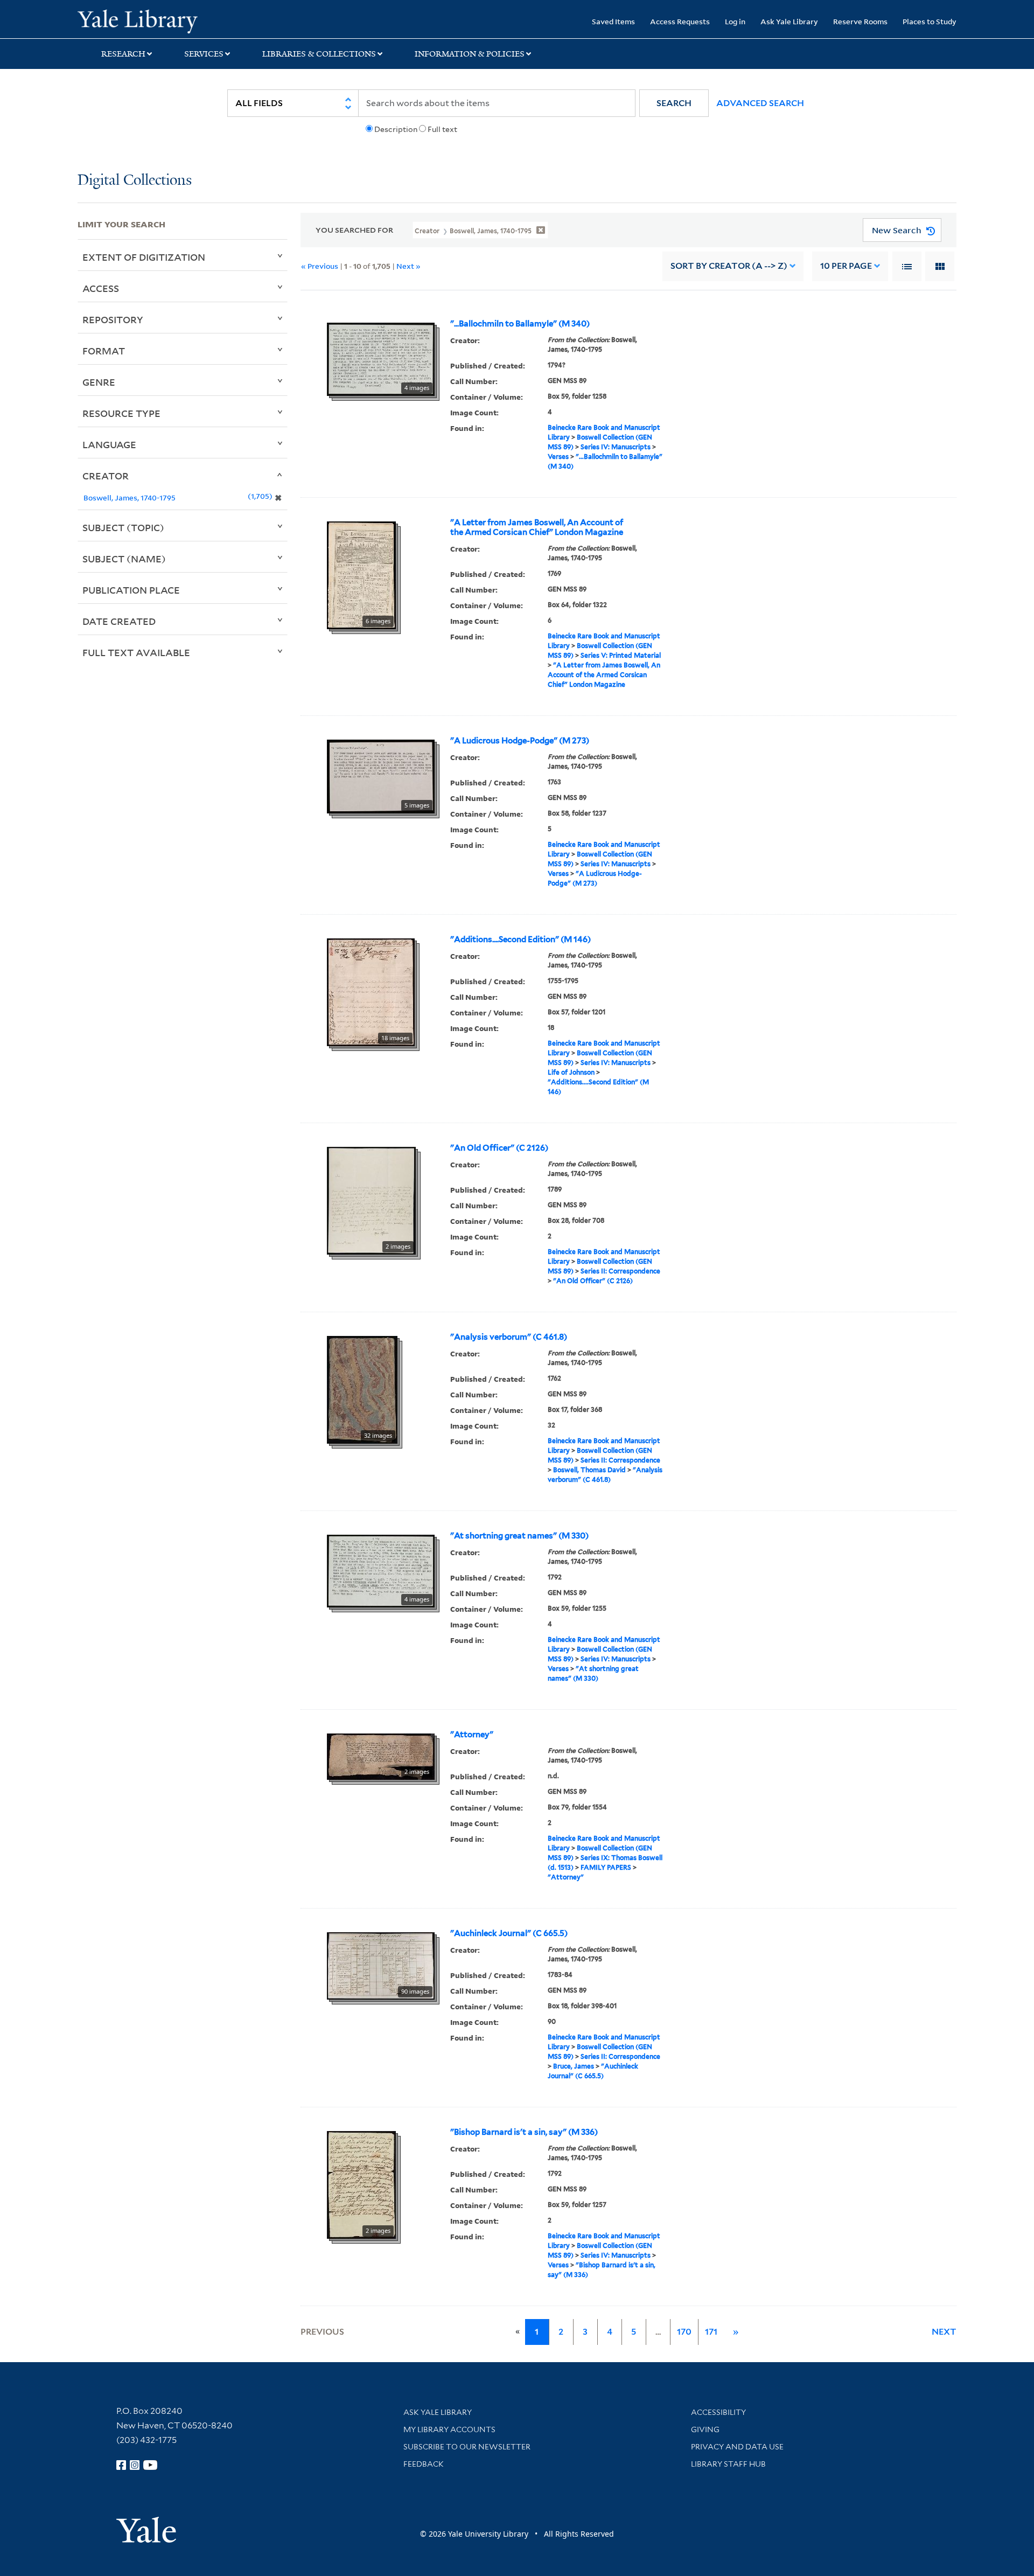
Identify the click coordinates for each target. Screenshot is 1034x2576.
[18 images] (371, 991)
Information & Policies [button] (470, 54)
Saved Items (613, 21)
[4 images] (381, 358)
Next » (408, 266)
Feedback (424, 2464)
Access (101, 288)
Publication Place (131, 590)
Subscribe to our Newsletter (467, 2447)
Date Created (119, 621)
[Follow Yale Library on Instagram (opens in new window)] (135, 2465)
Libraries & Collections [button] (319, 54)
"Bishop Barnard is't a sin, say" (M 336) (524, 2132)
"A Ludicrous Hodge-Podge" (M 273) (520, 741)
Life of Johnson (571, 1072)
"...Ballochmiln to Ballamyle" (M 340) (520, 324)
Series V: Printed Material (621, 655)
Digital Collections (135, 181)
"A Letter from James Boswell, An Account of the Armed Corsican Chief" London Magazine (537, 527)
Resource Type (121, 413)
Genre (99, 382)
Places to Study (930, 21)
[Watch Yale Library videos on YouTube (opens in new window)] (150, 2465)
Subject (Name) (124, 559)
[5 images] (381, 776)
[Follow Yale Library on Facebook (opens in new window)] (121, 2465)
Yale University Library (144, 20)
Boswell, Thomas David (589, 1470)
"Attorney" (472, 1735)
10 (846, 266)
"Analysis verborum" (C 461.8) (509, 1337)
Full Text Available (136, 652)
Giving (705, 2429)
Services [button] (204, 54)
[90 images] (381, 1965)
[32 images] (362, 1389)
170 (684, 2332)
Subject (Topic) (123, 527)
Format (104, 351)
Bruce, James (574, 2066)
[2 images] (371, 1200)
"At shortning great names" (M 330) (519, 1536)
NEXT (944, 2332)
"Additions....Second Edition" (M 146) (521, 939)
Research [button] (123, 54)
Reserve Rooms (860, 21)
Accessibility (718, 2412)
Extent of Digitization (144, 257)
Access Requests (680, 21)
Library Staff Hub (728, 2464)
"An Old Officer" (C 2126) (499, 1148)
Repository (113, 319)
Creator (106, 476)
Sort (729, 266)
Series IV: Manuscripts (616, 447)
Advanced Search (760, 103)
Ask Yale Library (789, 21)
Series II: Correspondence (620, 1271)
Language (109, 444)
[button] (674, 103)
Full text (442, 129)
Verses (558, 457)
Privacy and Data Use (737, 2447)
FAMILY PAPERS (606, 1867)
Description (396, 129)
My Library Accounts (449, 2429)
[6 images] (361, 574)
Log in (735, 21)
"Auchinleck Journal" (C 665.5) (509, 1933)
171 (711, 2332)
